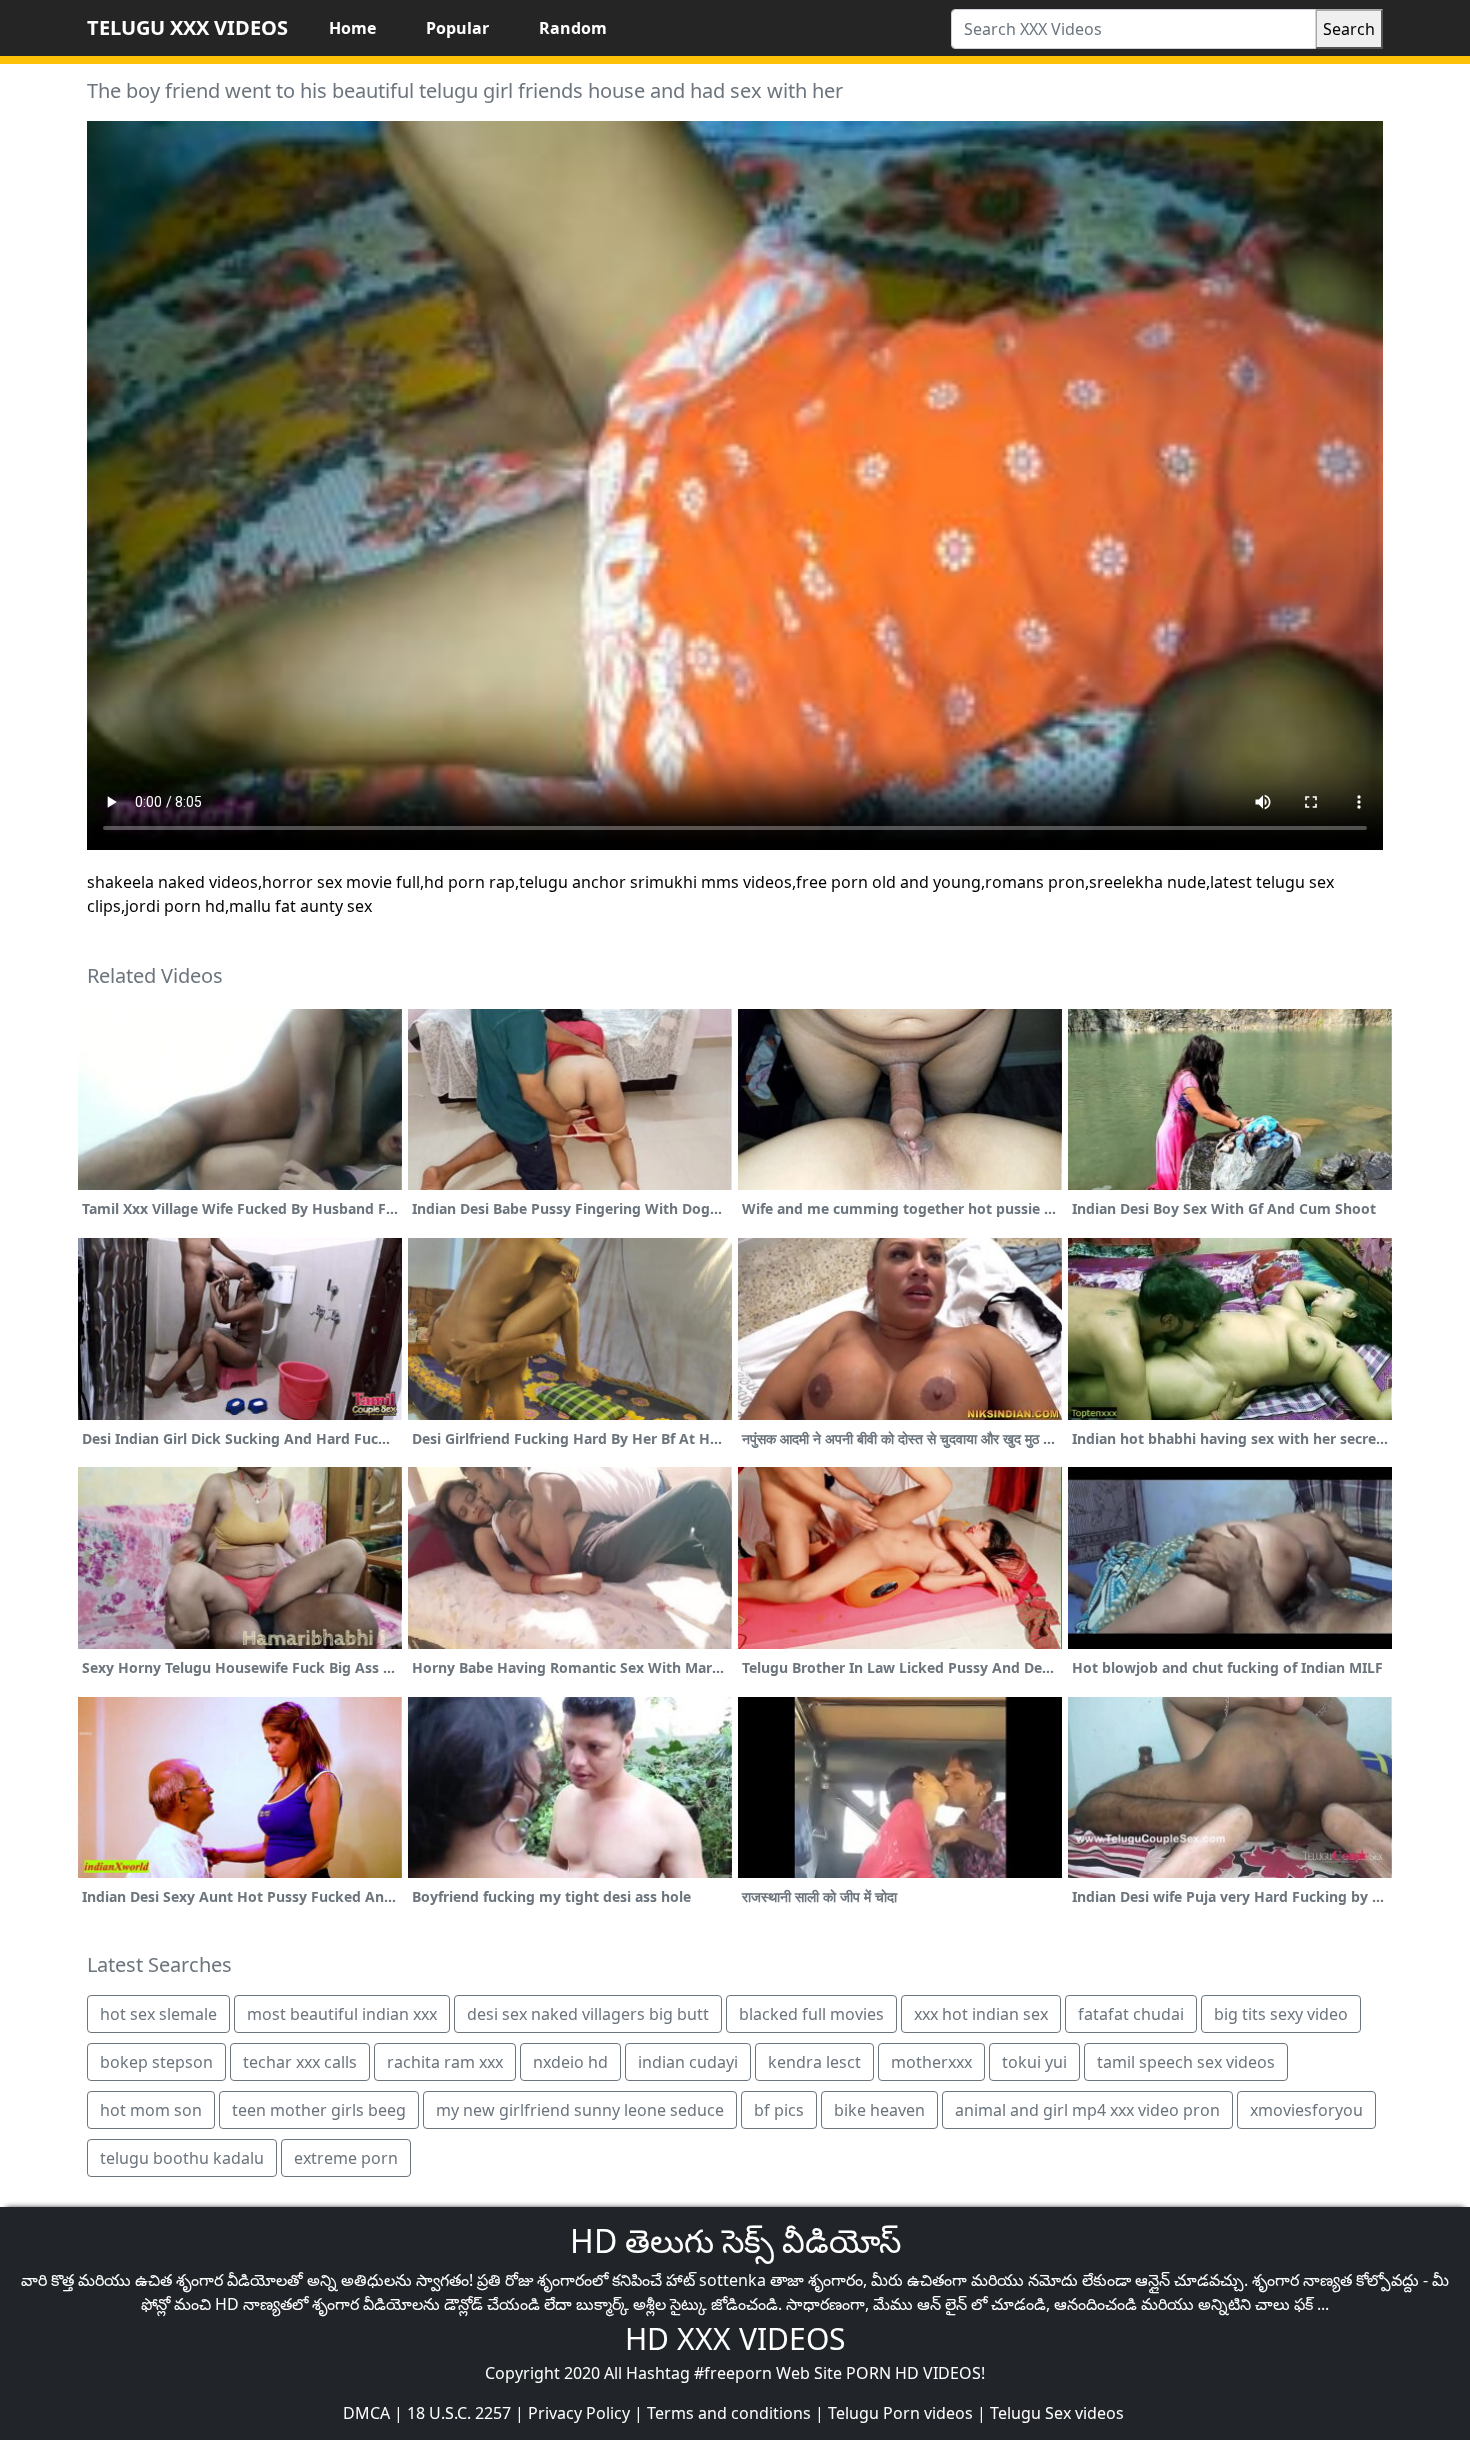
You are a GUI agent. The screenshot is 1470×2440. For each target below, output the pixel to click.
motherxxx (931, 2062)
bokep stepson (156, 2062)
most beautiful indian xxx (342, 2014)
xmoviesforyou (1306, 2110)
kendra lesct (814, 2062)
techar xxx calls (300, 2062)
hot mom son (151, 2110)
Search (1349, 29)
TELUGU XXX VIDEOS (187, 27)
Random (573, 28)
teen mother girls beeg (319, 2110)
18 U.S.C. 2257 (459, 2413)
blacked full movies (811, 2014)
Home (352, 28)
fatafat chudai (1131, 2014)
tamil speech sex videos (1186, 2062)
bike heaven (879, 2110)
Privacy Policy (579, 2413)
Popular (457, 28)
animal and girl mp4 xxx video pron (1087, 2110)
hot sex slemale (158, 2014)
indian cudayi (688, 2062)
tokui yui (1034, 2062)
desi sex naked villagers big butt (588, 2014)
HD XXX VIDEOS (735, 2338)
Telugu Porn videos (900, 2413)
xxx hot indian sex (981, 2014)
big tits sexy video (1281, 2014)
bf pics (779, 2110)
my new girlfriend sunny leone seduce (580, 2110)
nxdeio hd (570, 2062)
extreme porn (346, 2158)
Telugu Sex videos (1057, 2413)
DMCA (366, 2413)
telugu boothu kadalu (182, 2158)
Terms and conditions (729, 2413)
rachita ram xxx (445, 2062)
